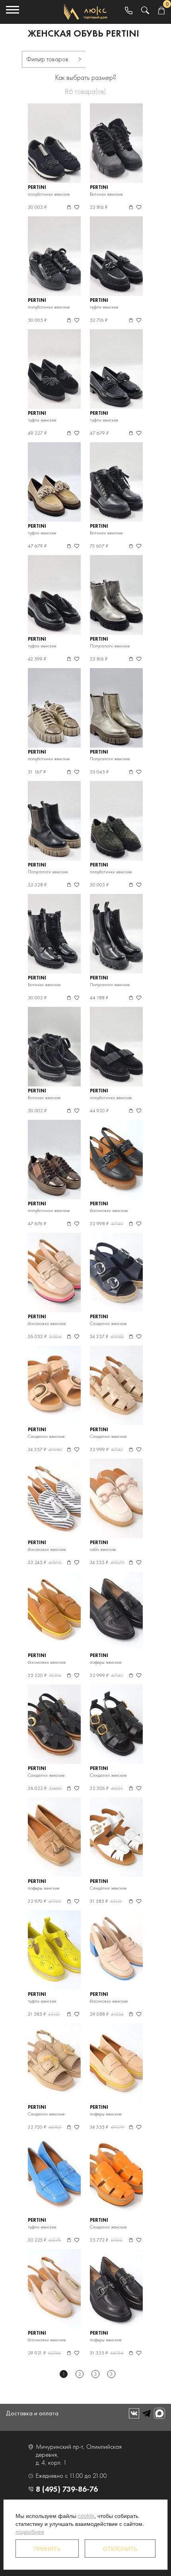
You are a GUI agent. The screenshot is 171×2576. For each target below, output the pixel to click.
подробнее (30, 2531)
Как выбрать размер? (86, 77)
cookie (86, 2516)
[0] (161, 11)
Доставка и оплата (32, 2413)
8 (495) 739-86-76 (67, 2489)
